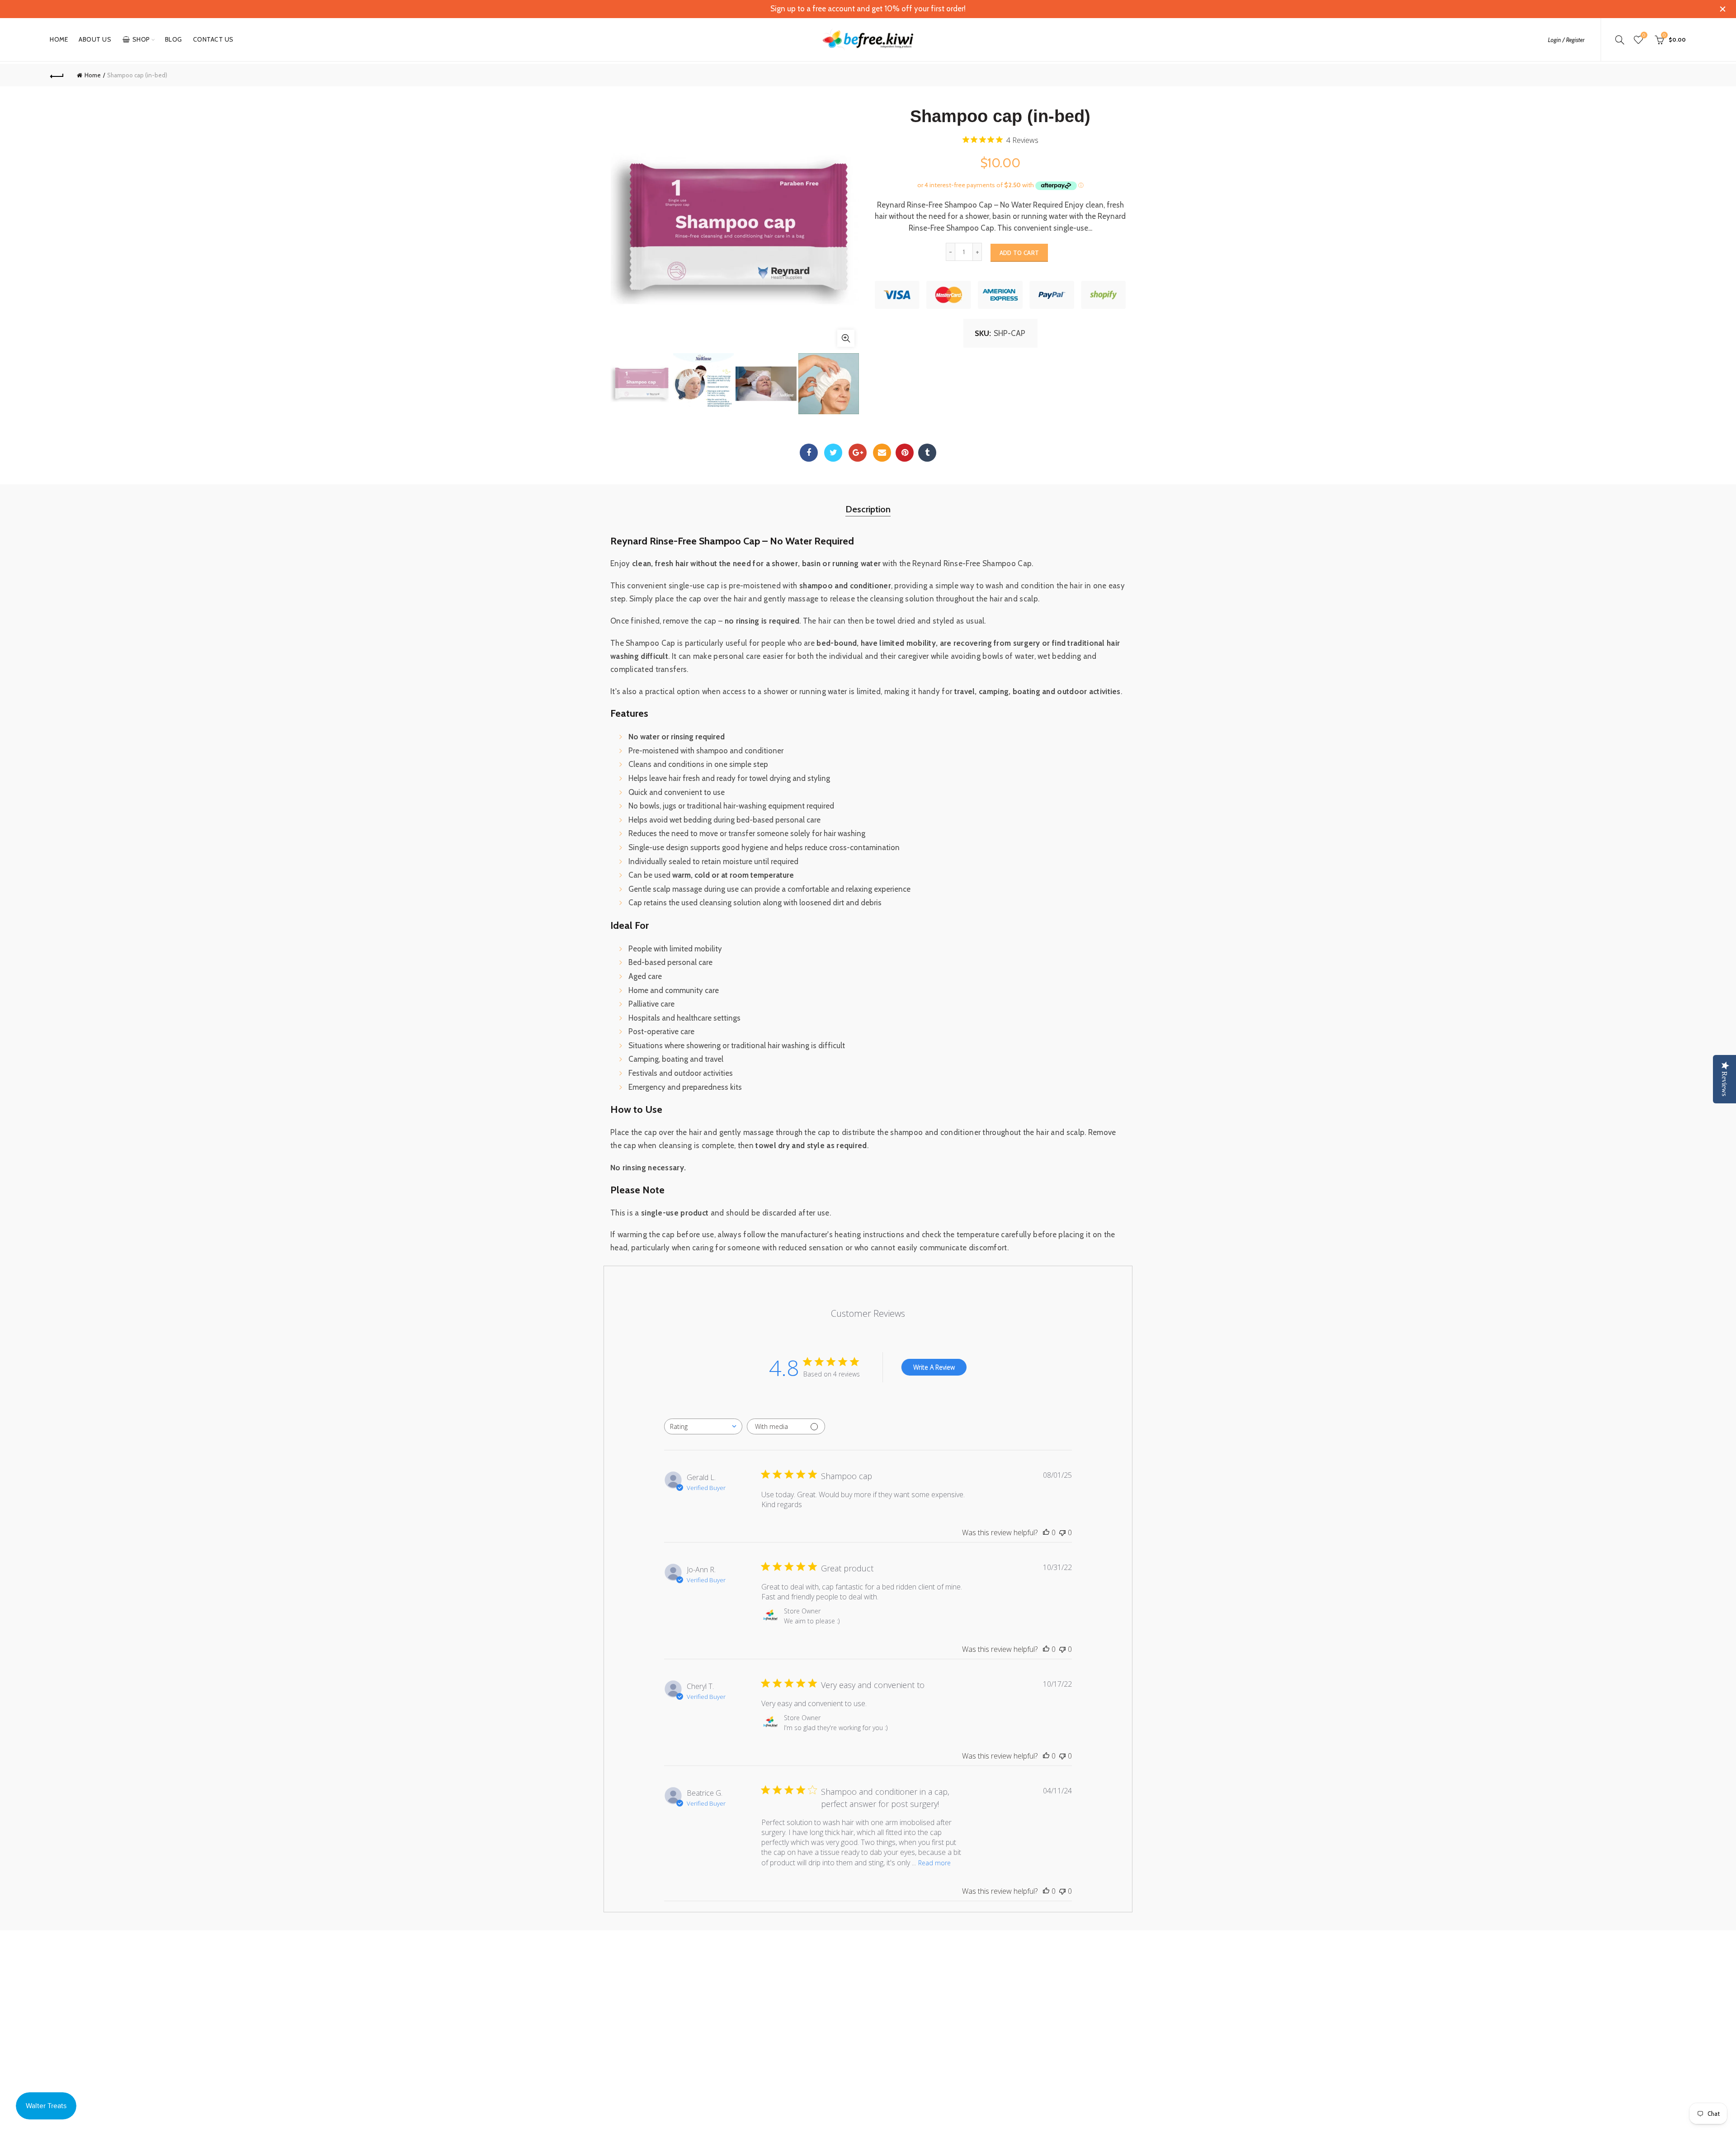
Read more (934, 1863)
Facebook (809, 453)
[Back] (57, 75)
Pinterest (905, 453)
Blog (174, 39)
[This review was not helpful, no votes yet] (1062, 1532)
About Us (95, 39)
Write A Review (934, 1367)
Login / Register (1566, 40)
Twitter (833, 453)
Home (59, 39)
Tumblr (927, 453)
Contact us (213, 39)
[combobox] (703, 1426)
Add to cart (1019, 253)
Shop (141, 39)
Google (858, 453)
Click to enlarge (846, 338)
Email (882, 453)
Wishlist (1644, 35)
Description (868, 509)
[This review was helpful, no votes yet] (1046, 1532)
